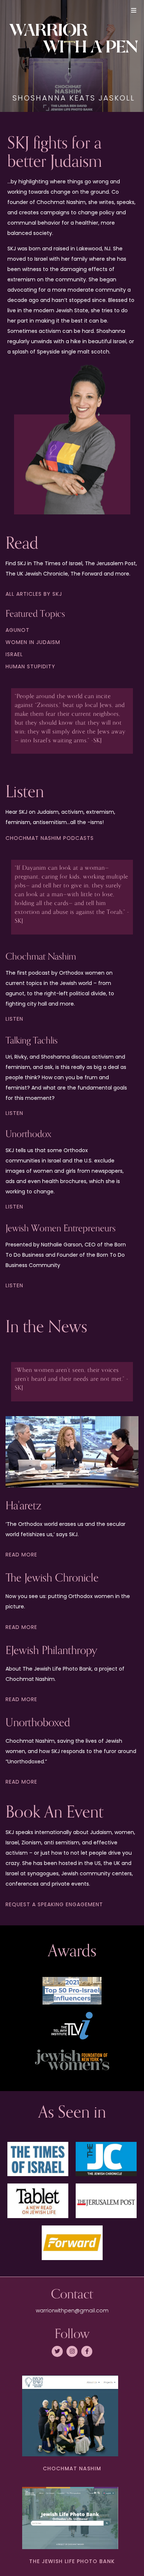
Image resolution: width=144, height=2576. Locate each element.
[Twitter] (57, 2351)
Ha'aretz (23, 1506)
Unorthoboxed (38, 1723)
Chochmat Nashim (72, 2468)
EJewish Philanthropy (52, 1651)
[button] (134, 10)
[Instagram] (72, 2351)
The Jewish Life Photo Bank (72, 2561)
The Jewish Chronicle (52, 1578)
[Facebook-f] (87, 2351)
